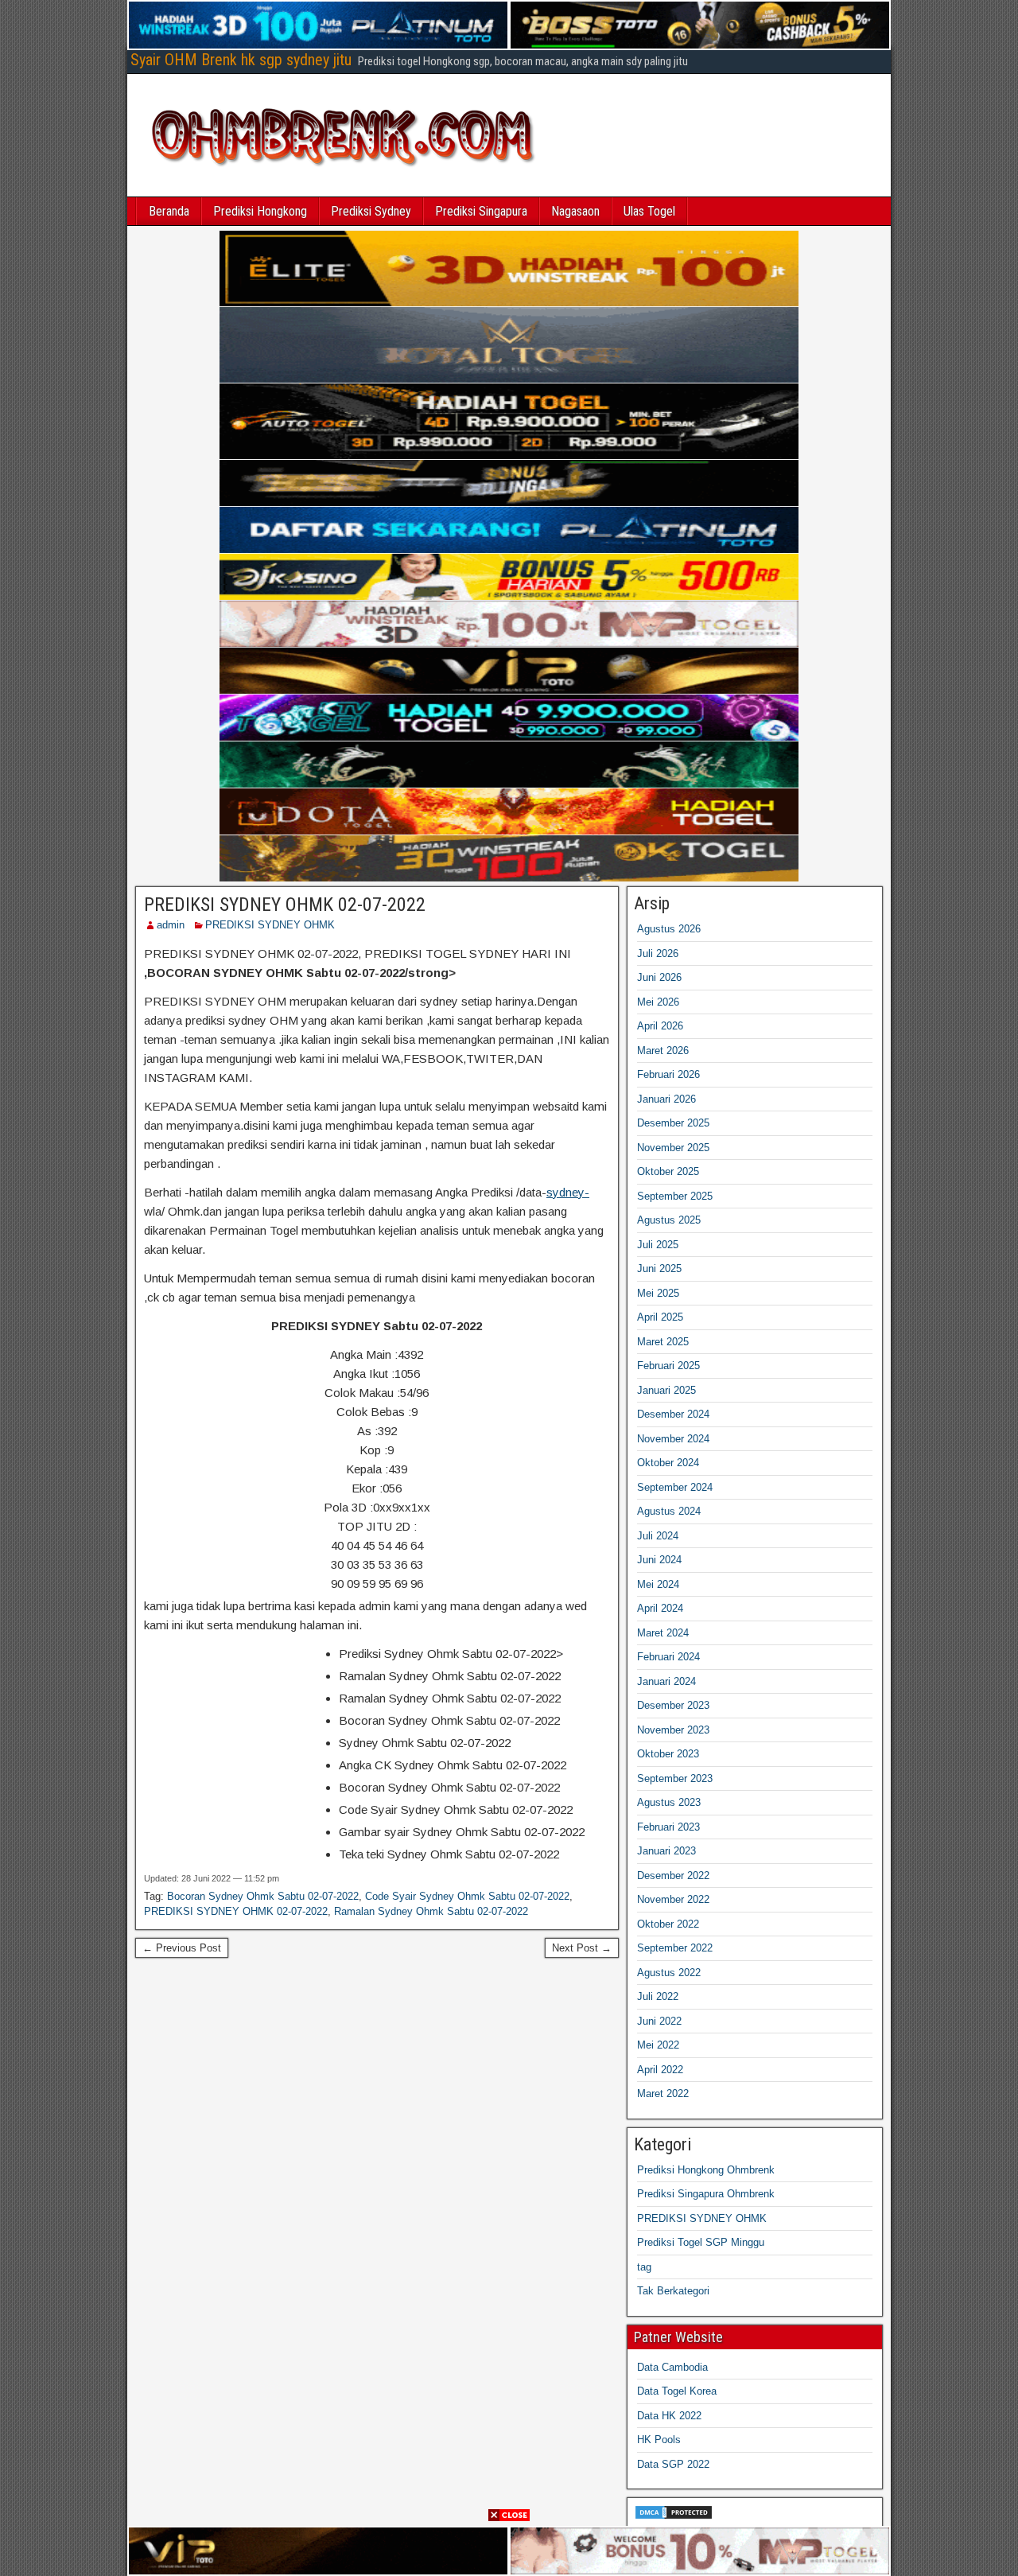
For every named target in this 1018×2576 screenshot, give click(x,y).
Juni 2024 (659, 1560)
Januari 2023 (666, 1851)
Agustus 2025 (669, 1220)
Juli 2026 (658, 953)
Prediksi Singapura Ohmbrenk (706, 2194)
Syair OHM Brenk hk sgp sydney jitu (241, 60)
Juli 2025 (658, 1245)
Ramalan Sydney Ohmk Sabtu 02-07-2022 (431, 1911)
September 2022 (675, 1948)
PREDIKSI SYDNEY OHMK (270, 925)
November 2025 (673, 1148)
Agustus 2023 (669, 1802)
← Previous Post (182, 1948)
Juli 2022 (658, 1996)
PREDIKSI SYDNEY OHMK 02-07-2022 (285, 905)
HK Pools (659, 2440)
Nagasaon (575, 211)
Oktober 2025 (668, 1171)
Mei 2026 (658, 1002)
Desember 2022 (673, 1876)
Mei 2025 (658, 1293)
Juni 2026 (659, 977)
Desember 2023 (673, 1705)
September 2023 (675, 1778)
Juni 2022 (659, 2021)
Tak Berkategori (673, 2291)
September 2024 (675, 1487)
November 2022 (673, 1899)
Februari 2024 (668, 1657)
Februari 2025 (668, 1366)
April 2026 (660, 1026)
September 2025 (675, 1196)
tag (644, 2267)
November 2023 (673, 1730)
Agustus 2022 (669, 1973)
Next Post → (582, 1948)
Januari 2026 (666, 1099)
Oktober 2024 (668, 1463)
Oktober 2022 (668, 1924)
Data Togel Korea (677, 2391)
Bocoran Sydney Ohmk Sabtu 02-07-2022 (263, 1896)
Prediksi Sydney (371, 211)
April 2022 (660, 2070)
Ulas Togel (649, 211)
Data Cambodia (672, 2367)
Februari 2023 (668, 1827)
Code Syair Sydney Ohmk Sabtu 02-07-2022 (467, 1896)
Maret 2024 (663, 1633)
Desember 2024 (673, 1414)
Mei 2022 (658, 2045)
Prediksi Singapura (481, 211)
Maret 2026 (663, 1051)
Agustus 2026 (669, 929)
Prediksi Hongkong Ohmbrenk (706, 2170)
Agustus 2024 (669, 1511)
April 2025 (660, 1317)
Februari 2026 (668, 1074)
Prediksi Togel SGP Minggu (701, 2242)
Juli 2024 (658, 1536)
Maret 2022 (663, 2093)
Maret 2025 (663, 1342)
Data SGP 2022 (673, 2464)
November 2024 (673, 1439)
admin (171, 925)
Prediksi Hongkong (260, 211)
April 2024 (660, 1608)
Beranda (169, 211)
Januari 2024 (666, 1681)
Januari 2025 (666, 1390)
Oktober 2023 (668, 1754)
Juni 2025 (659, 1269)
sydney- (568, 1192)
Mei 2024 (658, 1584)
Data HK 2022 (669, 2416)
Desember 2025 (673, 1123)
